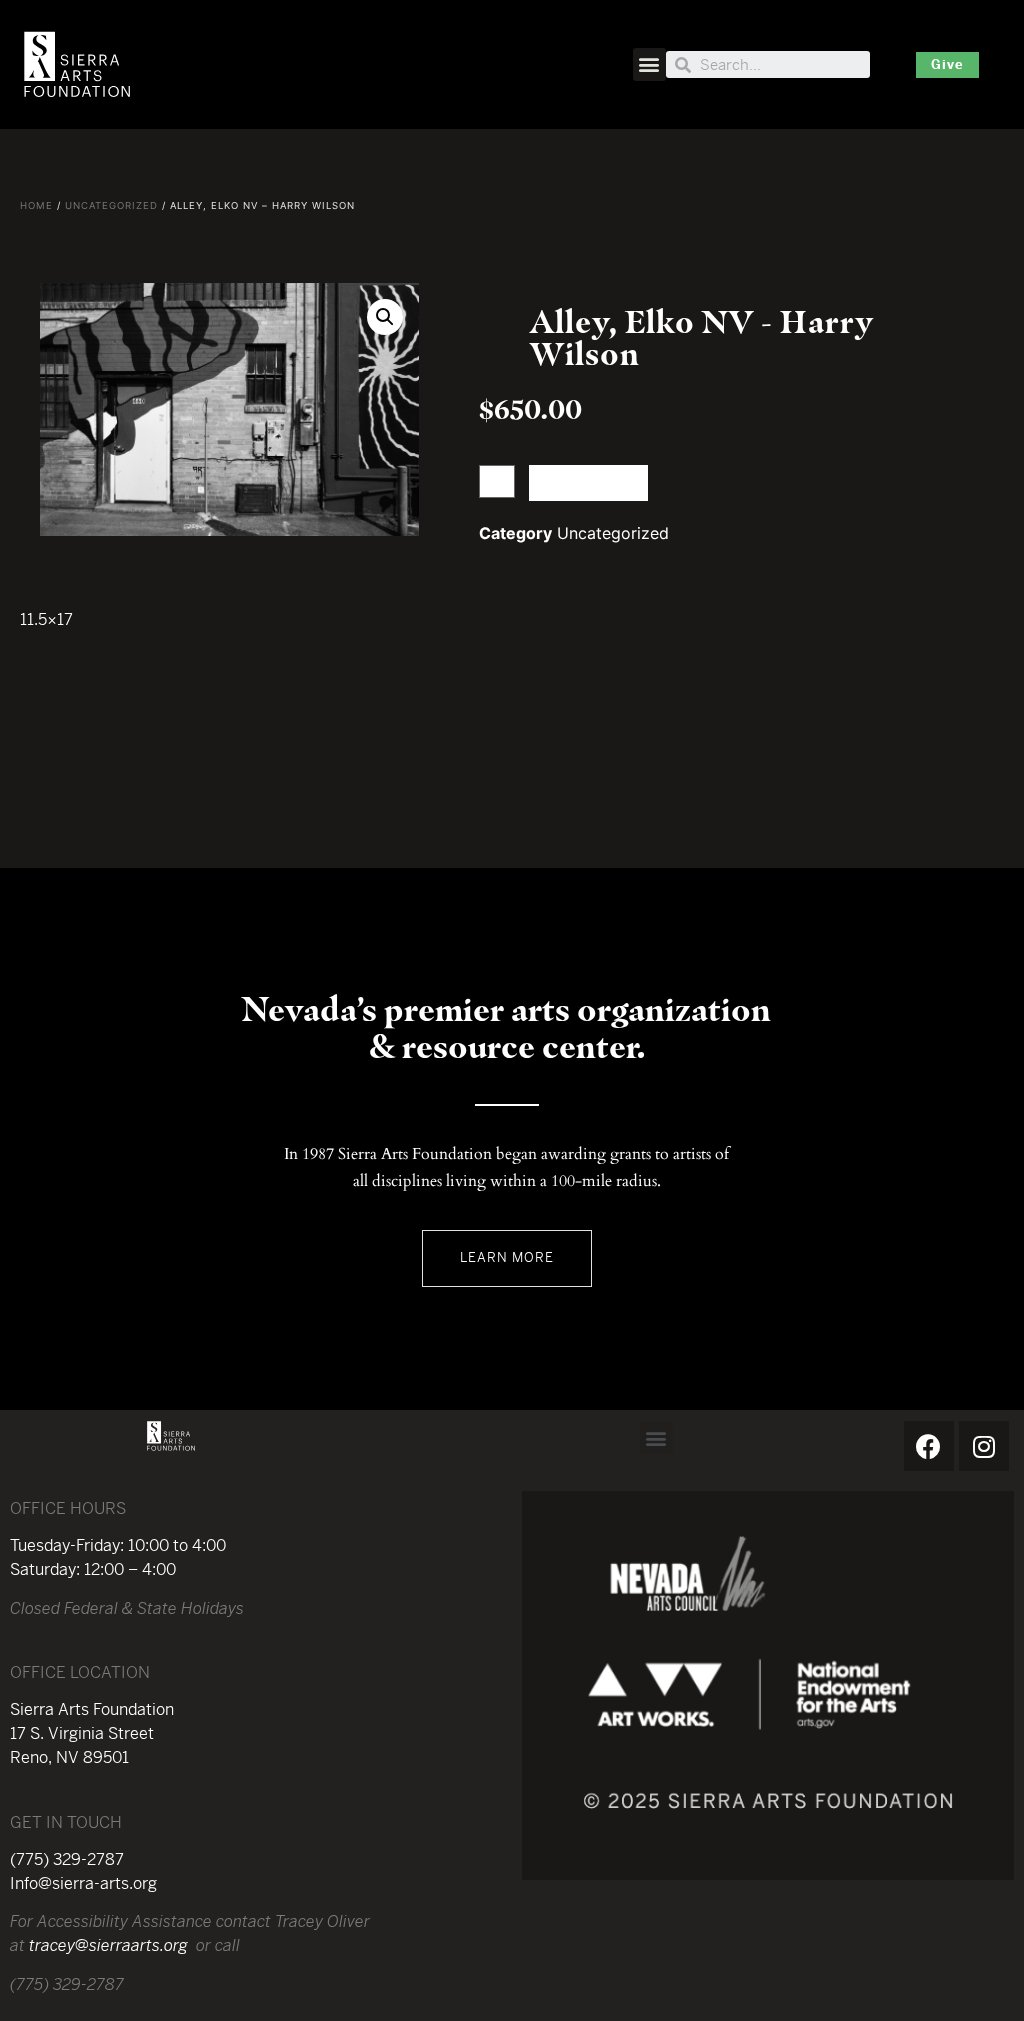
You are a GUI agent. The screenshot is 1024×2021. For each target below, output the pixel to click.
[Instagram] (984, 1446)
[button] (649, 64)
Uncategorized (111, 205)
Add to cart (588, 483)
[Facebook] (929, 1446)
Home (36, 205)
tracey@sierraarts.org (108, 1945)
